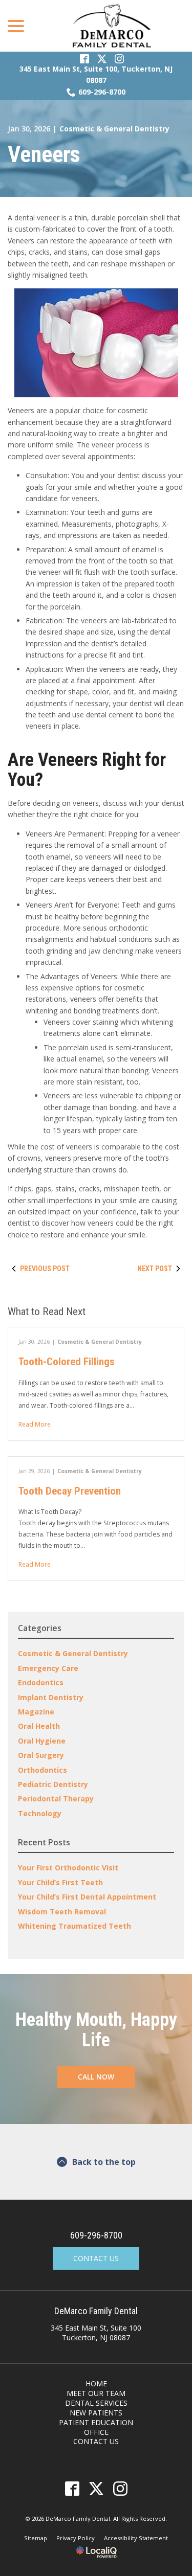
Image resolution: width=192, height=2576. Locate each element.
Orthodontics (42, 1770)
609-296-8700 (102, 92)
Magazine (36, 1712)
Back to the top (104, 2162)
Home (96, 2383)
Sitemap (36, 2538)
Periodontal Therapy (56, 1799)
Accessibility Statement (136, 2538)
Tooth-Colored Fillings (67, 1362)
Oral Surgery (41, 1755)
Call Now (96, 2077)
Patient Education (96, 2422)
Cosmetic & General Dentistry (114, 129)
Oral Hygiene (42, 1741)
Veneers (44, 154)
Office (96, 2432)
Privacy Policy (76, 2538)
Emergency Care (48, 1668)
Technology (40, 1813)
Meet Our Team (96, 2393)
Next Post (155, 1269)
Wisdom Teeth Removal (62, 1912)
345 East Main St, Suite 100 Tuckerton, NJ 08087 (96, 2333)
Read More (35, 1424)
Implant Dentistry (51, 1697)
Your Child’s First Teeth (60, 1882)
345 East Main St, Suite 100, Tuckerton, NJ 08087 (96, 74)
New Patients (96, 2413)
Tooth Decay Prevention (70, 1491)
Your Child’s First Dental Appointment (87, 1897)
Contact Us (96, 2258)
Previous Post (45, 1269)
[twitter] (96, 2488)
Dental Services (96, 2403)
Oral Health (39, 1726)
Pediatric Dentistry (53, 1784)
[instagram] (120, 2488)
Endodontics (41, 1682)
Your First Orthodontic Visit (68, 1868)
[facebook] (72, 2488)
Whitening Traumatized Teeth (74, 1926)
